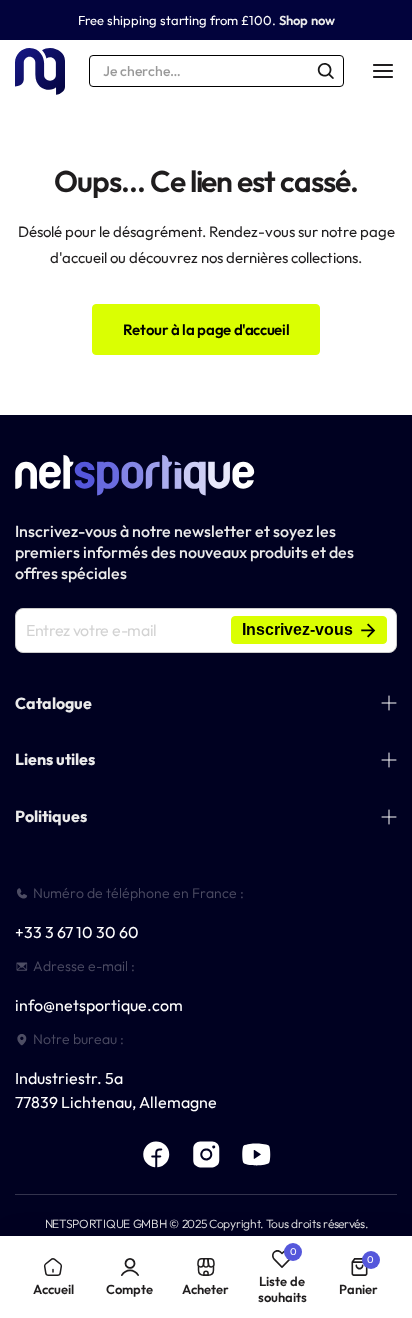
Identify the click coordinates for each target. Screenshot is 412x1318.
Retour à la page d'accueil (206, 329)
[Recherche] (326, 71)
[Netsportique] (40, 71)
